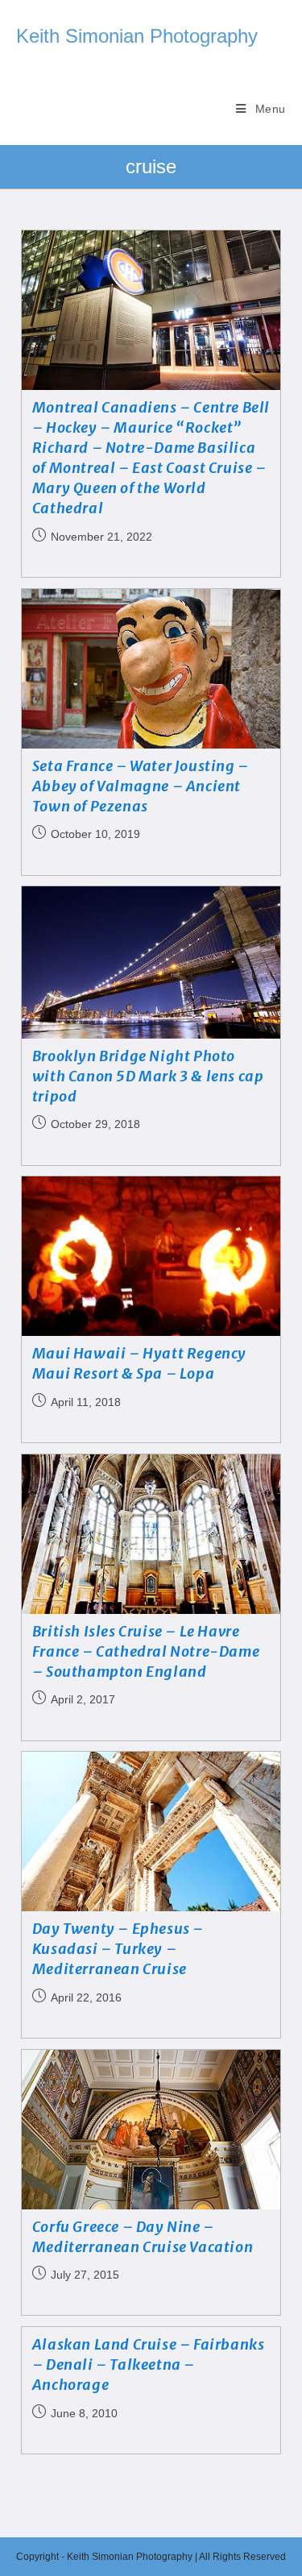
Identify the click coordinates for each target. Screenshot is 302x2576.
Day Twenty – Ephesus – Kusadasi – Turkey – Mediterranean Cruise (118, 1949)
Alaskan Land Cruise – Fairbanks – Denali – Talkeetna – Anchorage (149, 2364)
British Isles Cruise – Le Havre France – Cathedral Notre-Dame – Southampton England (146, 1651)
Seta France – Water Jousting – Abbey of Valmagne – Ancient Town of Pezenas (141, 786)
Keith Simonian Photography (137, 36)
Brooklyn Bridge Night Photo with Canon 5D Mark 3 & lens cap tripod (148, 1076)
